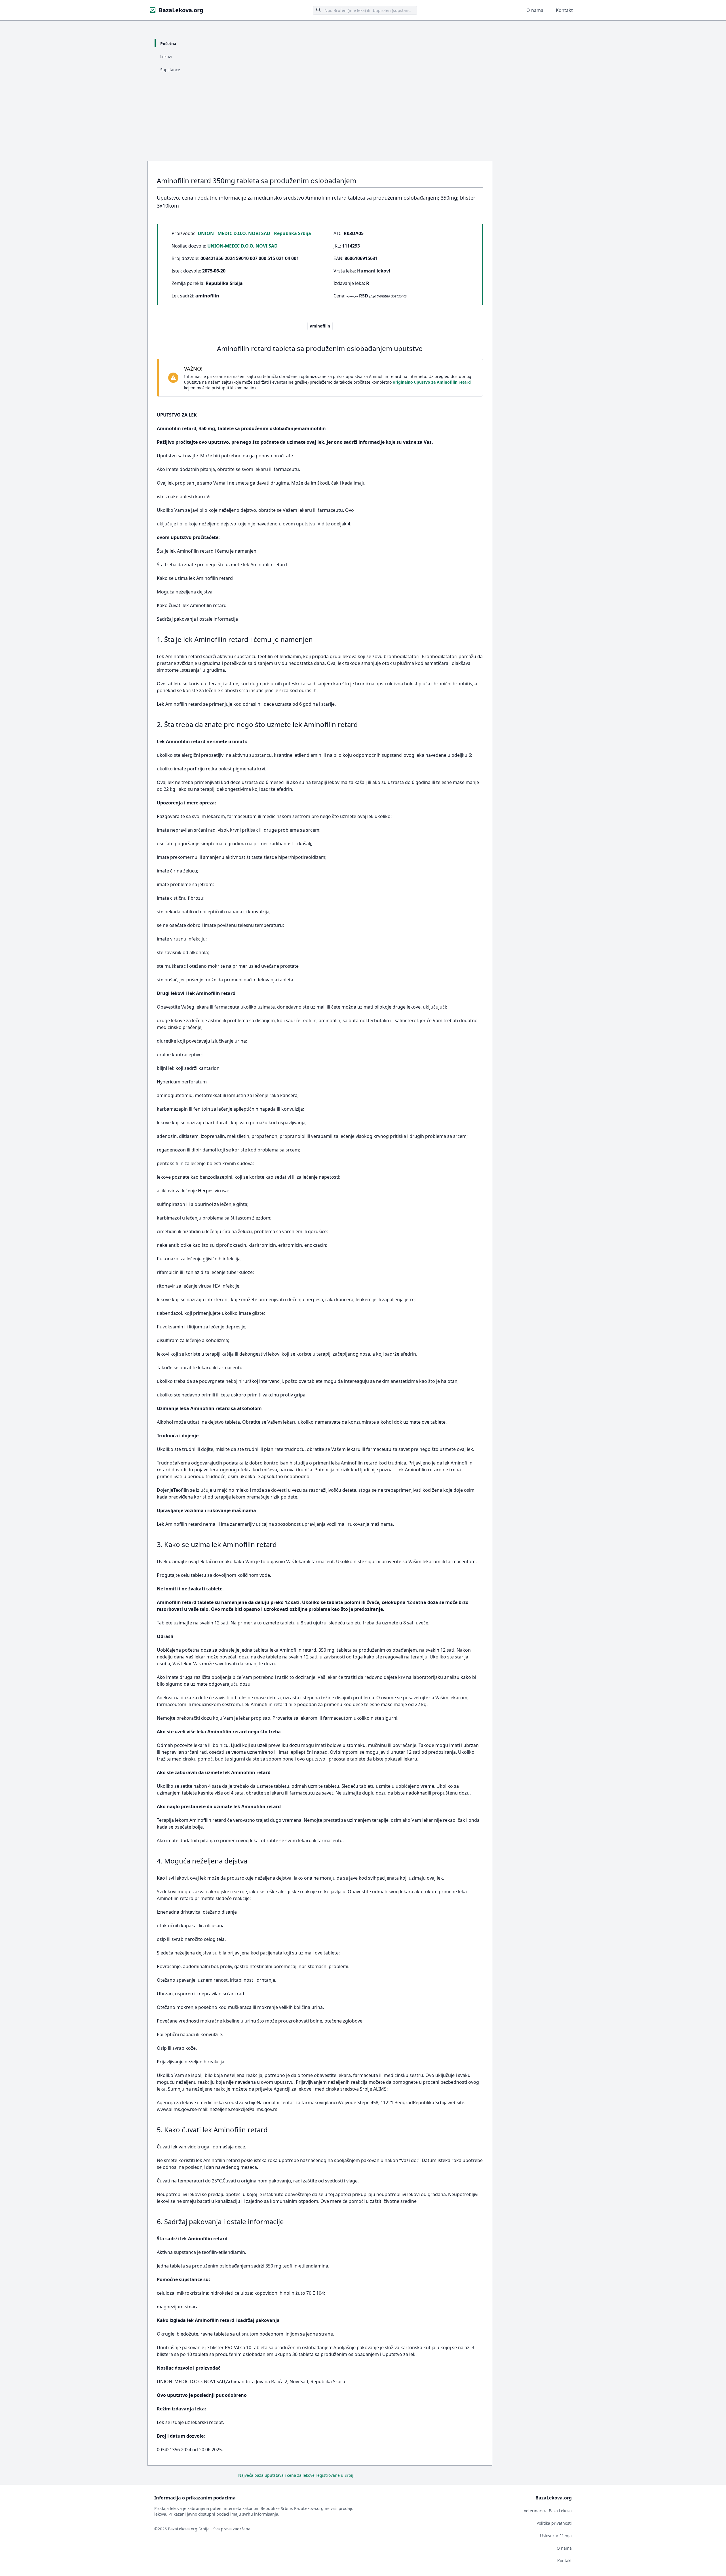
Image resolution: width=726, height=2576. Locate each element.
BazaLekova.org (181, 10)
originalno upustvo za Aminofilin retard (432, 382)
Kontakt (564, 10)
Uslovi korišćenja (556, 2536)
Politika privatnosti (554, 2523)
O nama (535, 10)
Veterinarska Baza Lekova (548, 2511)
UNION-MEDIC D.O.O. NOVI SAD (242, 246)
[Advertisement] (363, 119)
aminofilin (320, 326)
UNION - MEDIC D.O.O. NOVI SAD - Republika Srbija (254, 233)
